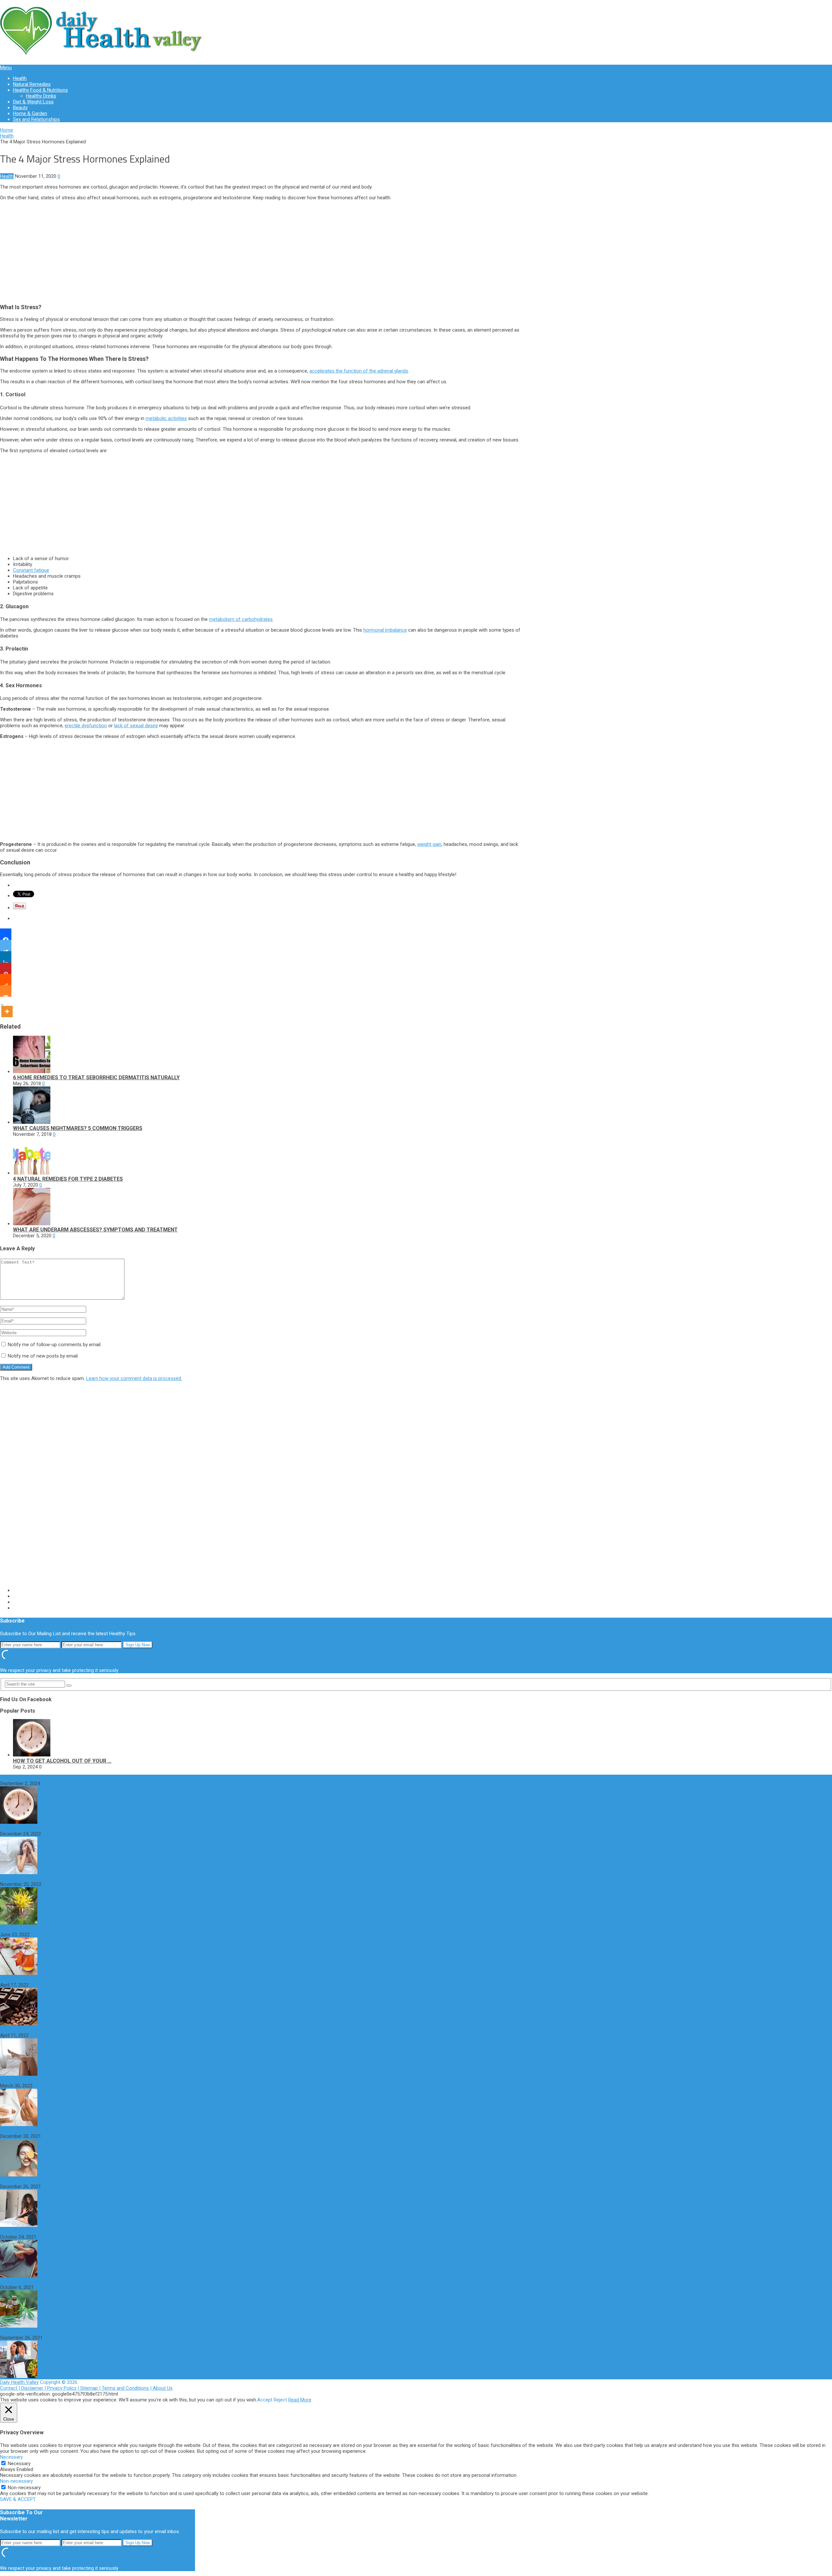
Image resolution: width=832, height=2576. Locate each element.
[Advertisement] (262, 251)
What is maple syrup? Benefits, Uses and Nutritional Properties (67, 1929)
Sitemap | (91, 2388)
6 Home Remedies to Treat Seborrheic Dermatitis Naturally (96, 1078)
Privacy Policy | (64, 2388)
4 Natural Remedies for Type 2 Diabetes (68, 1179)
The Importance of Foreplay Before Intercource (51, 2181)
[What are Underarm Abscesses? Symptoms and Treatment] (32, 1224)
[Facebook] (6, 934)
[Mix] (6, 991)
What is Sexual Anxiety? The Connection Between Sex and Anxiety (71, 2231)
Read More (300, 2400)
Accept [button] (265, 2400)
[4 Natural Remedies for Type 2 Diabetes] (32, 1173)
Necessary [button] (11, 2457)
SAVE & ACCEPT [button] (18, 2499)
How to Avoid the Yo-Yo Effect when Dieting (47, 2332)
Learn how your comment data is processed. (134, 1378)
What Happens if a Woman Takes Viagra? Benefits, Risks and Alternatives (78, 2080)
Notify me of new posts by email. (43, 1356)
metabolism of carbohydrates (241, 619)
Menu (6, 68)
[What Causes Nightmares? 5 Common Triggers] (32, 1122)
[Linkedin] (6, 957)
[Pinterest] (6, 968)
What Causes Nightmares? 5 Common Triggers (78, 1128)
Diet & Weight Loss (33, 102)
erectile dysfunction (86, 726)
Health (20, 78)
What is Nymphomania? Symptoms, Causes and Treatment (63, 2030)
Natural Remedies (32, 84)
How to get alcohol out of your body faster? (47, 1778)
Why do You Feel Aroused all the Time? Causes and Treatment (67, 1828)
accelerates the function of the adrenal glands (359, 371)
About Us (163, 2388)
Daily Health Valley (19, 2382)
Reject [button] (280, 2400)
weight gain (429, 844)
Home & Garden (30, 113)
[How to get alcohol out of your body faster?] (32, 1755)
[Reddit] (6, 980)
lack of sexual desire (136, 726)
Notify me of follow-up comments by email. (55, 1345)
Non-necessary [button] (16, 2481)
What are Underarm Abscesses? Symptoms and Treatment (95, 1230)
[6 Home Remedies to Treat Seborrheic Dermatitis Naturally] (32, 1071)
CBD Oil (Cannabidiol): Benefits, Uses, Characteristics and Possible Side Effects (84, 2281)
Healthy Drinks (41, 96)
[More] (7, 1007)
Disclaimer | (34, 2388)
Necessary (19, 2464)
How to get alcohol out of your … (62, 1761)
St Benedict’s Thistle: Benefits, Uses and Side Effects (56, 1878)
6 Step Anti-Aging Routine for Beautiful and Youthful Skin (61, 2130)
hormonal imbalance (385, 630)
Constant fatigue (31, 570)
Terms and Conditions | (127, 2388)
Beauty (20, 108)
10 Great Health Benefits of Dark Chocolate (46, 1979)
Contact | (11, 2388)
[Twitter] (6, 946)
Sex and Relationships (36, 119)
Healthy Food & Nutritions (40, 90)
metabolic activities (166, 418)
